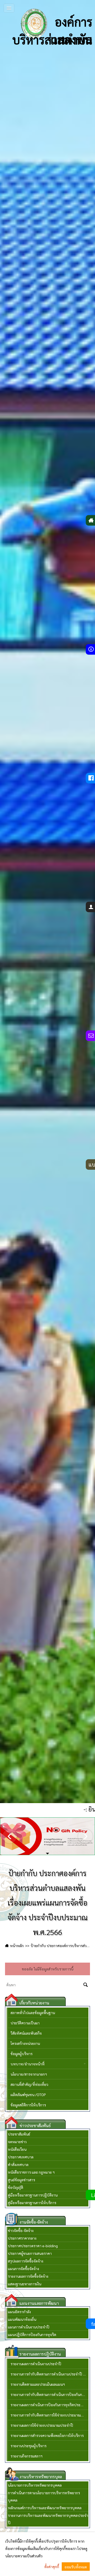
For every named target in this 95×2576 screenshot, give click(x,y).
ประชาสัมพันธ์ (19, 2134)
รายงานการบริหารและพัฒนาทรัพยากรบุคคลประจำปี (48, 2519)
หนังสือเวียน (17, 2149)
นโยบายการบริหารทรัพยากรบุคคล (35, 2485)
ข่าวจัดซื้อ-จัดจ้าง (21, 2230)
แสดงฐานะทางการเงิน (25, 2284)
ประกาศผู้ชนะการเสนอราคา (30, 2253)
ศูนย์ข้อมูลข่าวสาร (22, 2180)
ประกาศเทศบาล (21, 2157)
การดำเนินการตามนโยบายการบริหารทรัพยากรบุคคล (44, 2496)
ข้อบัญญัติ (16, 2187)
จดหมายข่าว (17, 2142)
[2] (48, 1849)
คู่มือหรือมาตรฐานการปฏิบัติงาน (33, 2195)
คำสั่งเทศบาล (18, 2164)
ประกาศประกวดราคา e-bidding (33, 2246)
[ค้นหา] (86, 1985)
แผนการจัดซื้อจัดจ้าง (23, 2269)
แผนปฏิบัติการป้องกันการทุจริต (32, 2334)
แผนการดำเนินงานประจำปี (29, 2327)
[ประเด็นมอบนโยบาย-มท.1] (47, 1836)
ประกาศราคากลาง (22, 2238)
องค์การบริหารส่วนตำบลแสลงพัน (52, 27)
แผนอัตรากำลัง (19, 2312)
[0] (47, 1849)
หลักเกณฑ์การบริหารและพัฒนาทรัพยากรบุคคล (45, 2508)
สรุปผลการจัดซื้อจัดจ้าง (26, 2261)
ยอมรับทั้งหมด (76, 2567)
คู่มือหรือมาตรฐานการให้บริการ (32, 2203)
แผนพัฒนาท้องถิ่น (22, 2319)
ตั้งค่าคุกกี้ (52, 2567)
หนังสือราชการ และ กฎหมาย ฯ (31, 2172)
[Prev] (10, 1836)
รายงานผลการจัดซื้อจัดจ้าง (28, 2276)
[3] (48, 1849)
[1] (47, 1849)
